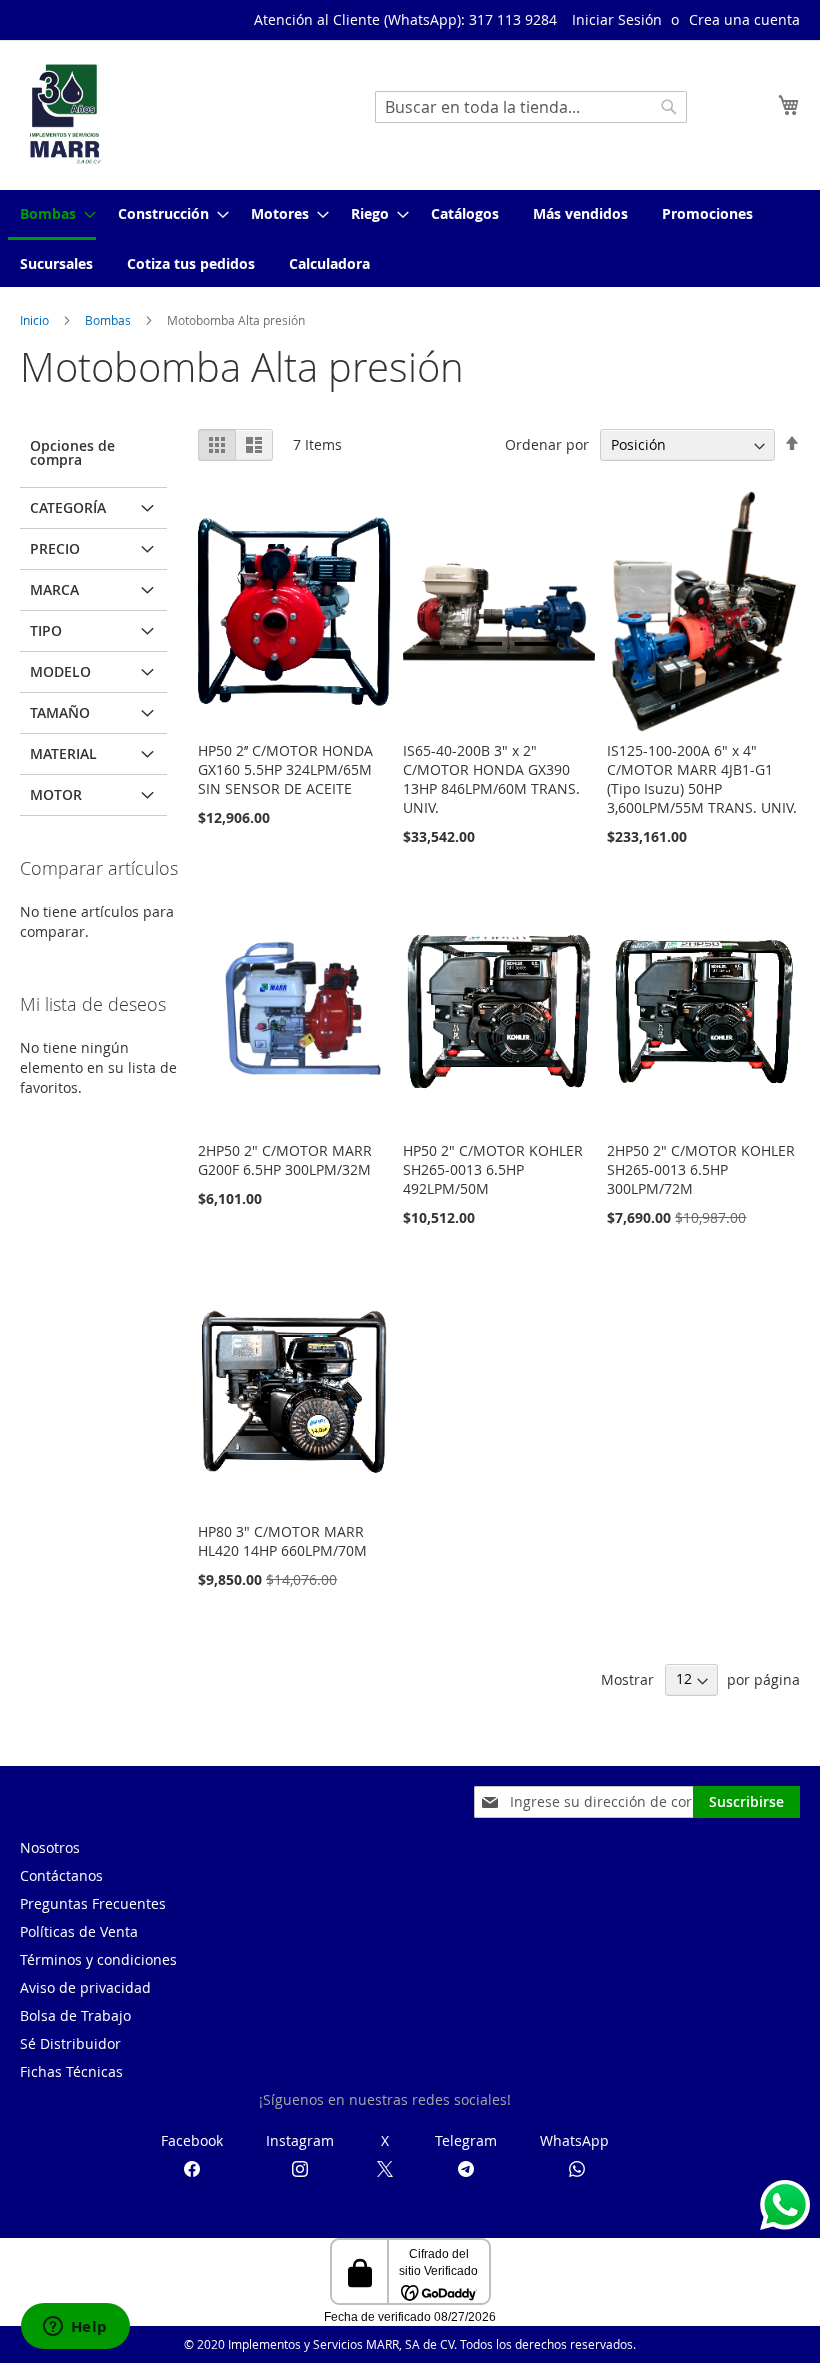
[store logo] (65, 114)
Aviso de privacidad (85, 1987)
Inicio (36, 320)
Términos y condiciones (98, 1959)
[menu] (410, 238)
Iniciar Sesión (617, 19)
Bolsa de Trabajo (75, 2015)
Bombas (109, 320)
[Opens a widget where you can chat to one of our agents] (75, 2328)
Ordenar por (547, 444)
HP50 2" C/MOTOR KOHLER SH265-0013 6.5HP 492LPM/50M (493, 1169)
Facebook (192, 2140)
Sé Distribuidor (70, 2043)
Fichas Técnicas (71, 2071)
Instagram (300, 2140)
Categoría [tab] (68, 507)
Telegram (466, 2140)
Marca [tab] (54, 589)
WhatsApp (574, 2140)
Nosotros (50, 1847)
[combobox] (531, 107)
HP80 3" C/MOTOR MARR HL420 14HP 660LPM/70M (282, 1541)
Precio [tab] (55, 548)
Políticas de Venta (79, 1931)
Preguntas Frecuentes (93, 1903)
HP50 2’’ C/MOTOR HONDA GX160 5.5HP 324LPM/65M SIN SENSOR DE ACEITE (285, 769)
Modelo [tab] (60, 671)
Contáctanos (61, 1875)
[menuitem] (52, 215)
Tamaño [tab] (60, 712)
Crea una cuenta (744, 19)
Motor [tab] (56, 794)
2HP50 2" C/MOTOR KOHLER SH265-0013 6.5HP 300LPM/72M (701, 1169)
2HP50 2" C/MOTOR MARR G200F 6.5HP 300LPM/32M (285, 1160)
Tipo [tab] (46, 630)
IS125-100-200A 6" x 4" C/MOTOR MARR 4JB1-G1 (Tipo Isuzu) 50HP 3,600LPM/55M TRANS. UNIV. (702, 779)
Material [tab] (63, 753)
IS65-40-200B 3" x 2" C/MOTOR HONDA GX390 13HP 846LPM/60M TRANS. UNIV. (491, 779)
